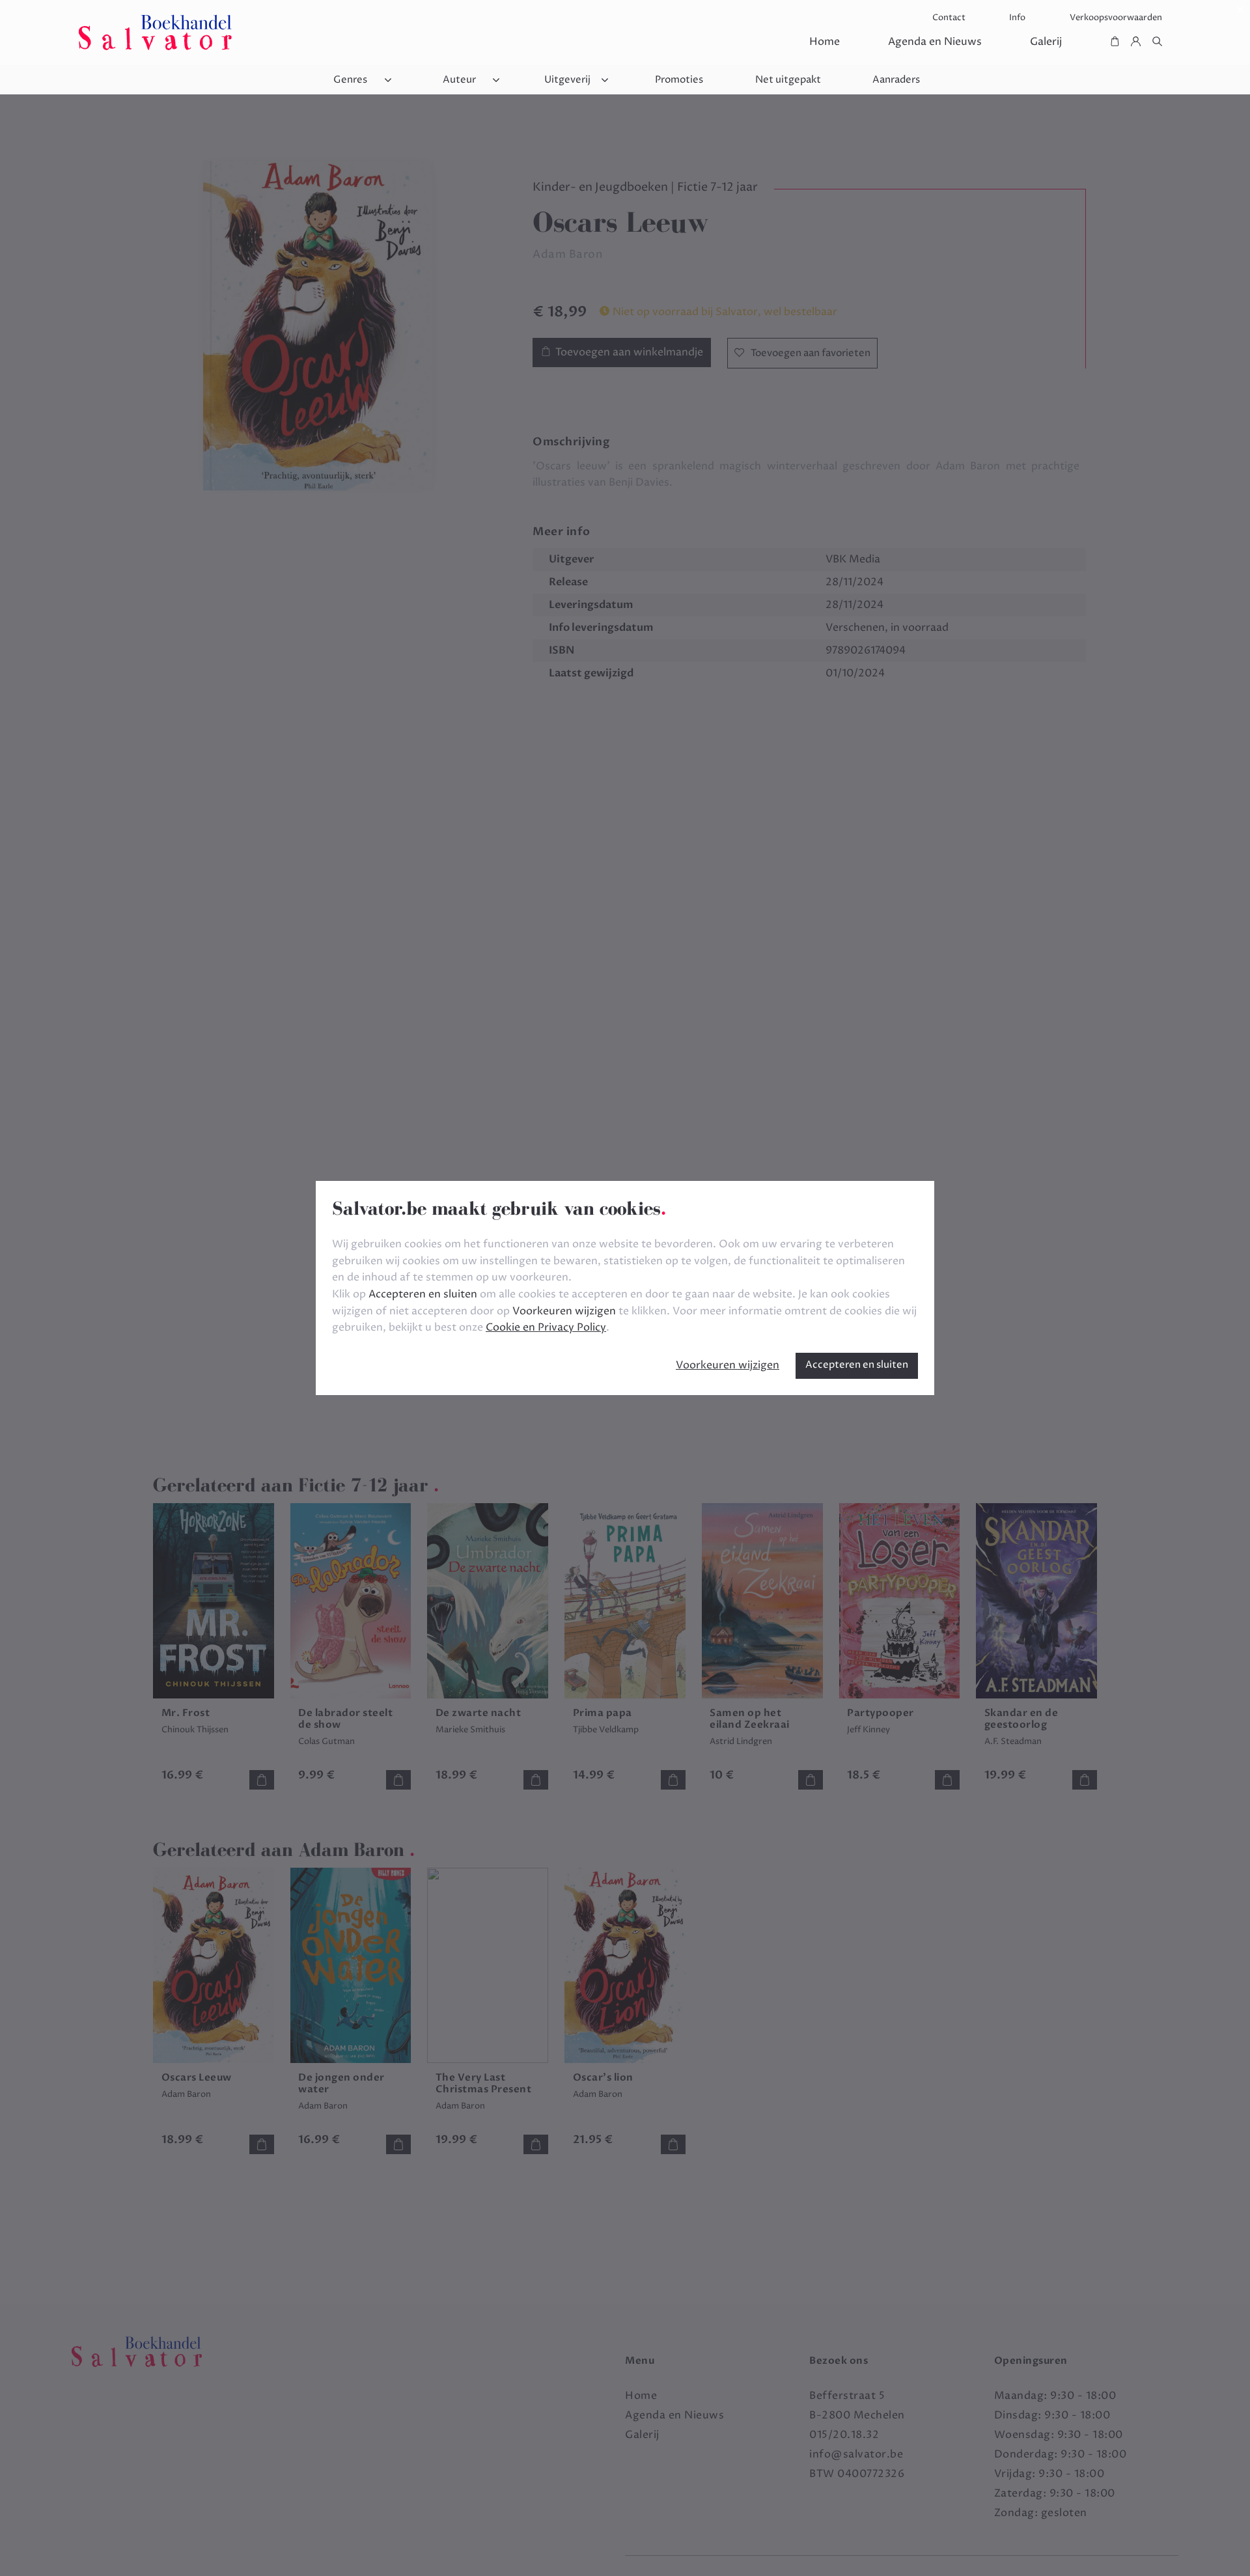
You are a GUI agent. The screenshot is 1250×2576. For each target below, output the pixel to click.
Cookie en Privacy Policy (546, 1327)
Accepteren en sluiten (857, 1365)
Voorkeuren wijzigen (728, 1365)
